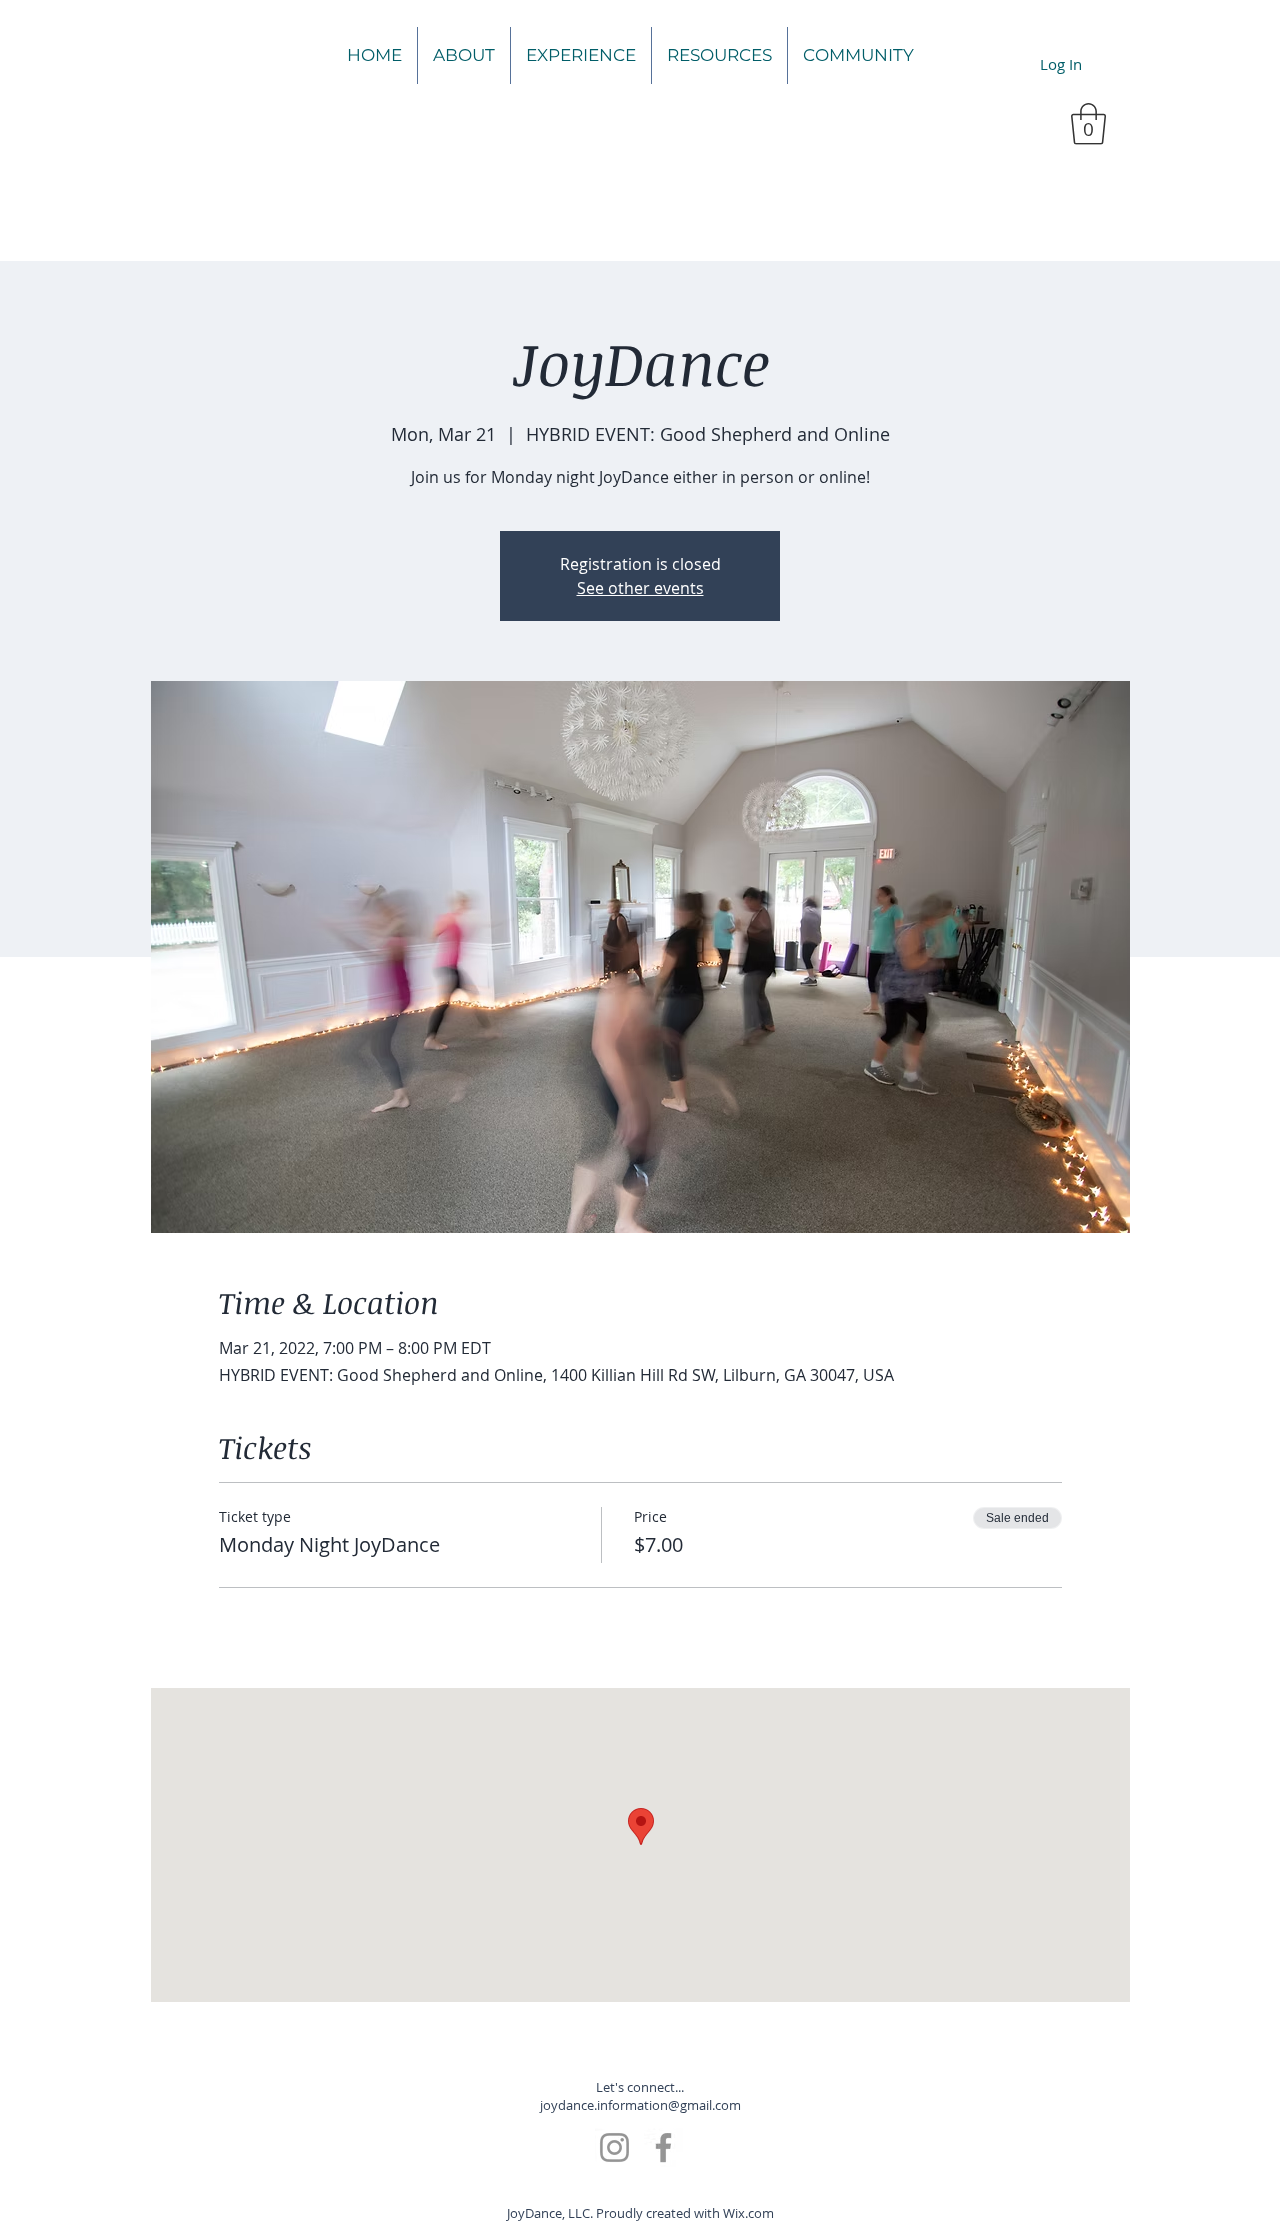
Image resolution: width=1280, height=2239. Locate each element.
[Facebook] (663, 2147)
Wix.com (748, 2213)
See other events (640, 588)
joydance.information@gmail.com (640, 2105)
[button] (1088, 124)
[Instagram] (614, 2147)
